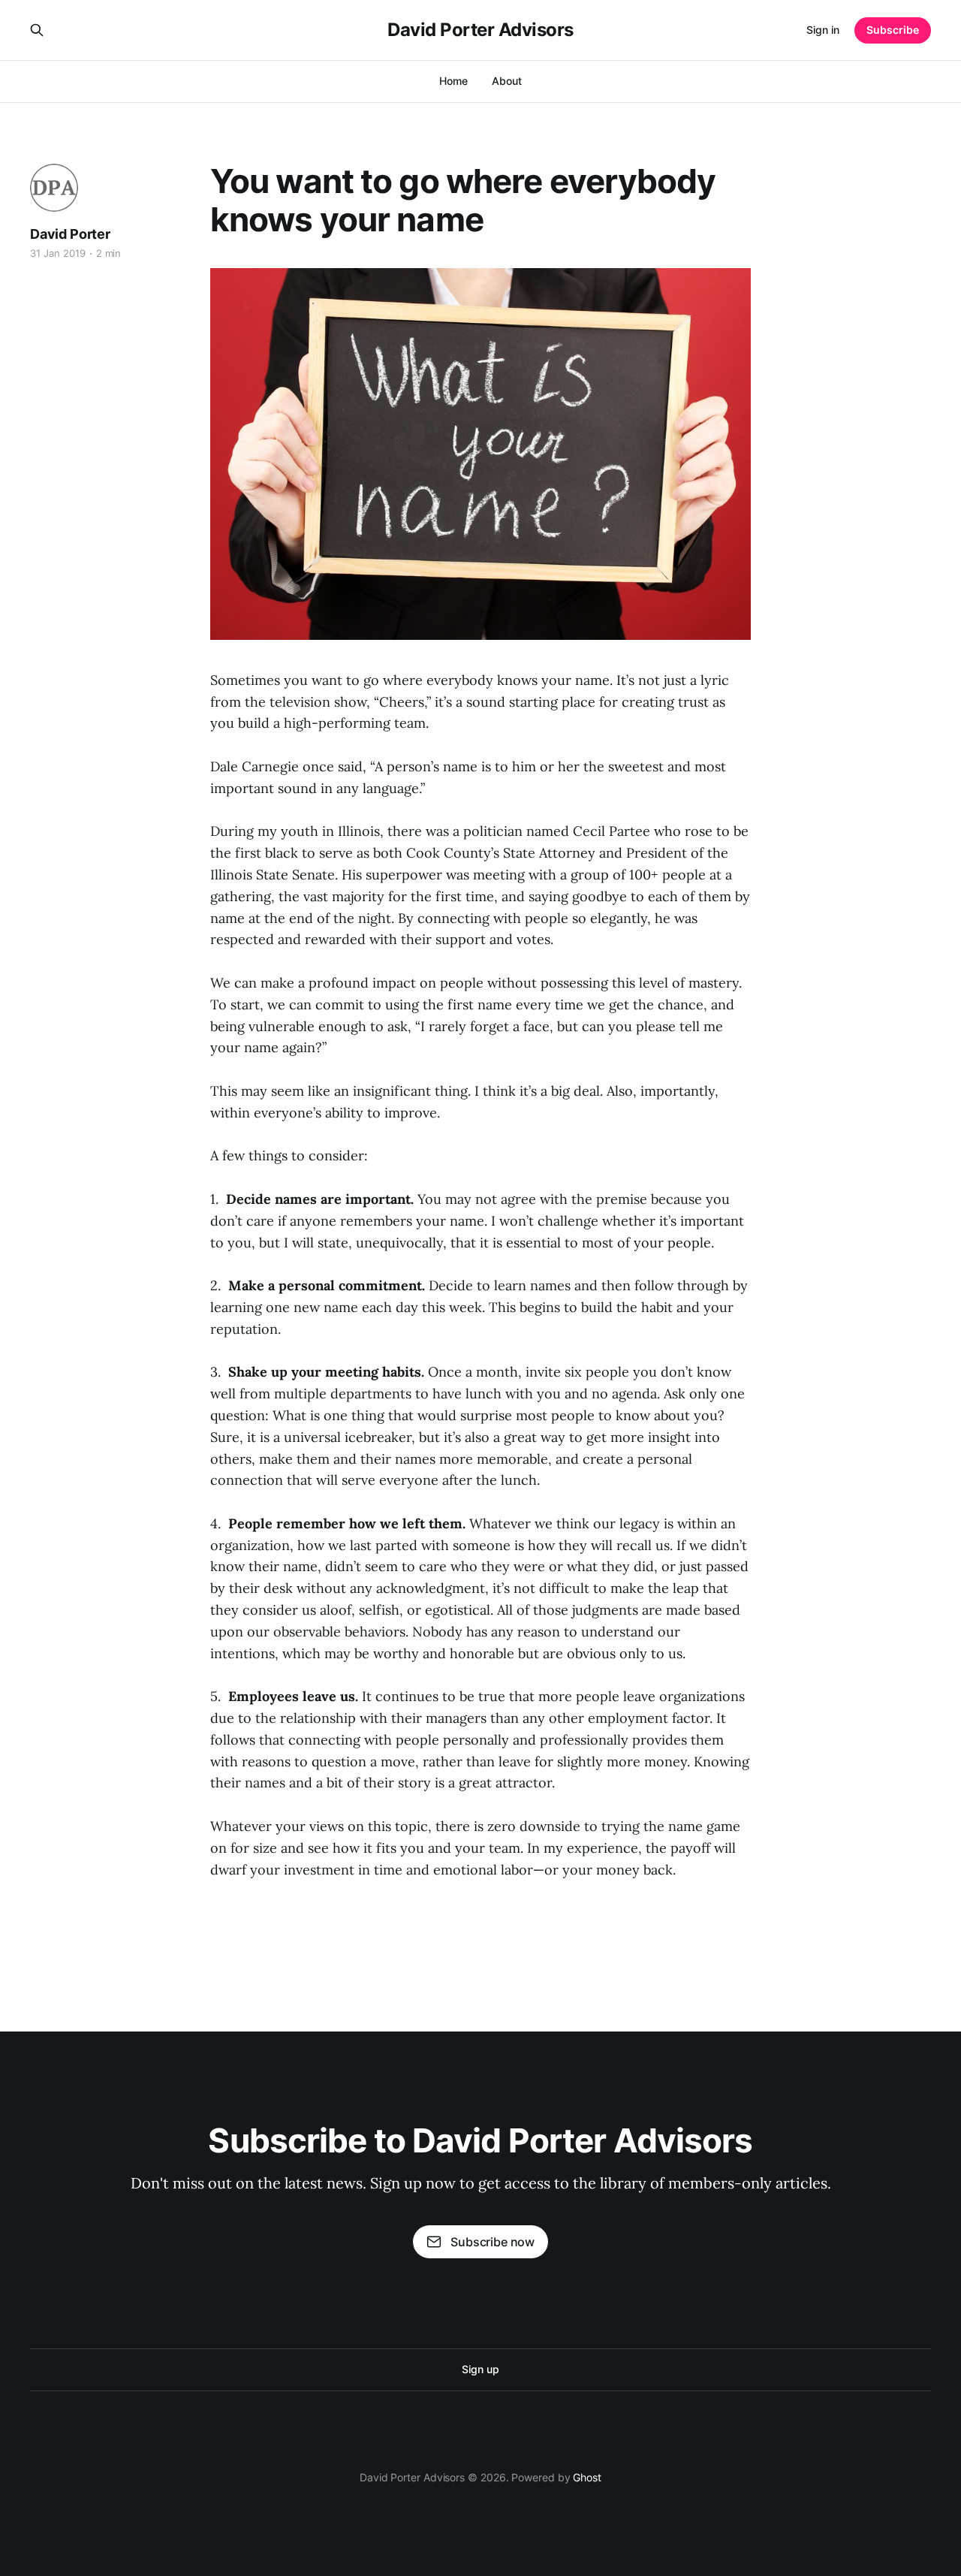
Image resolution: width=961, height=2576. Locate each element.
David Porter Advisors (480, 30)
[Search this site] (37, 30)
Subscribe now (493, 2242)
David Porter (70, 234)
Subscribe (893, 30)
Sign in (823, 30)
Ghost (587, 2477)
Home (453, 81)
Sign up (480, 2369)
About (507, 81)
